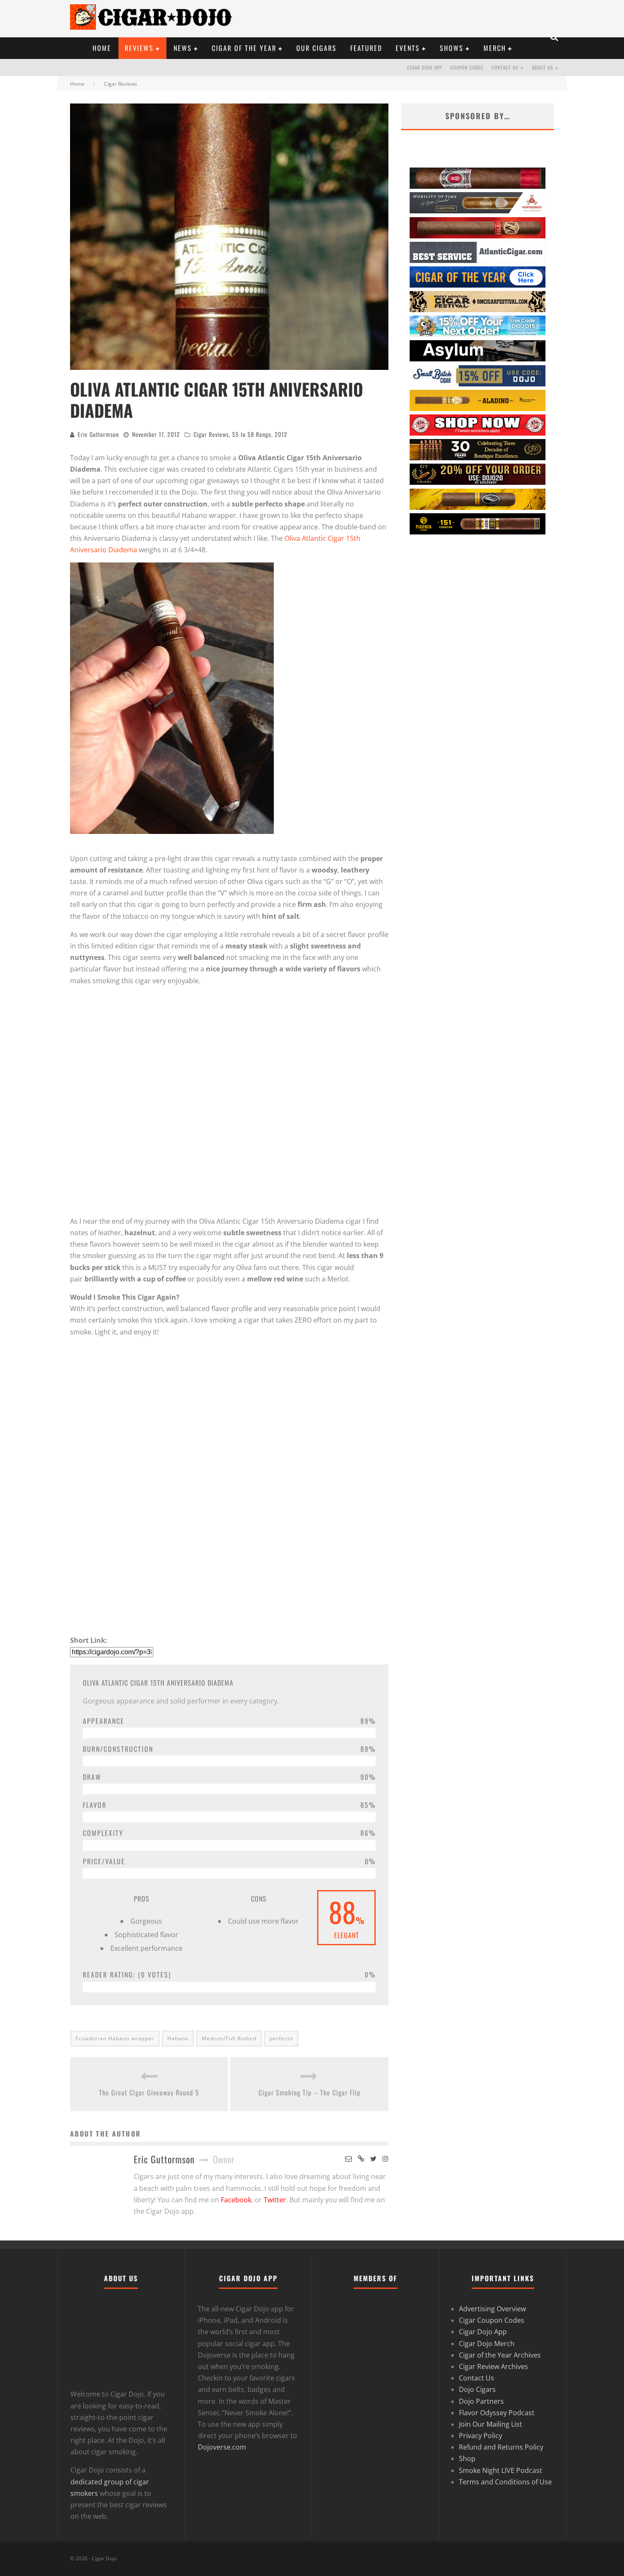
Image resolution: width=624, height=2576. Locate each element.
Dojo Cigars (477, 2389)
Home (77, 84)
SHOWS (452, 48)
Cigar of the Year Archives (500, 2355)
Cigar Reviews (211, 434)
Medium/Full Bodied (229, 2038)
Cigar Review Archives (493, 2366)
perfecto (281, 2038)
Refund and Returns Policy (501, 2447)
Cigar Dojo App (424, 67)
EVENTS (408, 48)
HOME (102, 48)
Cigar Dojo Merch (487, 2344)
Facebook (236, 2200)
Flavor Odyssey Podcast (497, 2413)
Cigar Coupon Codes (492, 2320)
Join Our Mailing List (490, 2424)
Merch (495, 48)
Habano (178, 2038)
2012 (281, 434)
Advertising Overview (492, 2309)
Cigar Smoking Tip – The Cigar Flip (309, 2092)
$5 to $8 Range (252, 434)
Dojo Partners (481, 2401)
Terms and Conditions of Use (505, 2482)
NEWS (183, 48)
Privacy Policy (481, 2436)
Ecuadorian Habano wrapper (115, 2038)
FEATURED (366, 48)
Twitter (275, 2200)
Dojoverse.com (222, 2447)
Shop (467, 2459)
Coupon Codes (467, 67)
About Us (542, 67)
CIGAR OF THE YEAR (244, 48)
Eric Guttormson (98, 434)
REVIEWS (139, 48)
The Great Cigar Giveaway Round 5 (149, 2092)
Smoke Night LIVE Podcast (500, 2470)
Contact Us (505, 67)
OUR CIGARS (316, 48)
